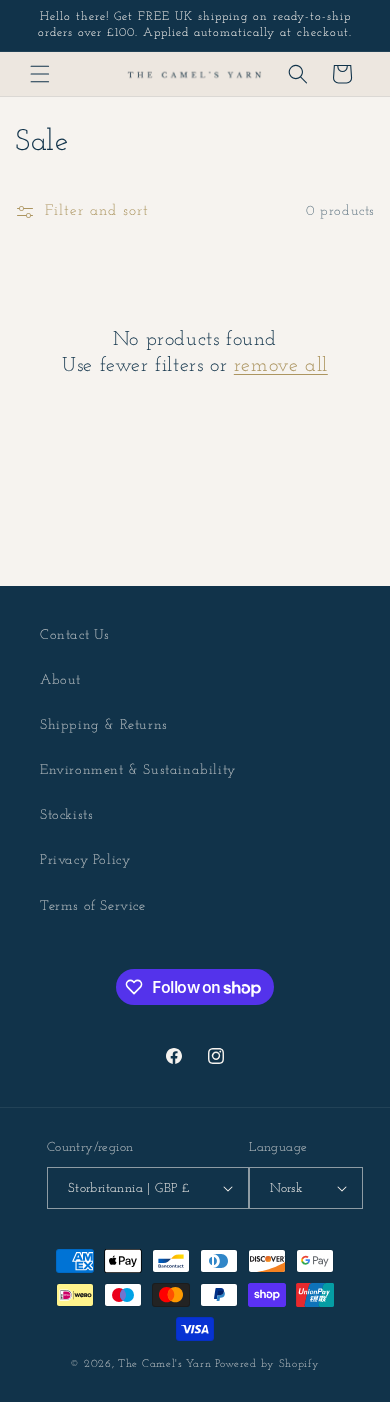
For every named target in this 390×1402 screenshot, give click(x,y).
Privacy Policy (85, 860)
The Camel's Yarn (164, 1364)
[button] (40, 74)
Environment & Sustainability (138, 770)
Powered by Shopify (267, 1364)
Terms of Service (93, 906)
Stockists (66, 815)
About (60, 680)
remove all (281, 366)
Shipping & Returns (104, 725)
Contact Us (75, 635)
